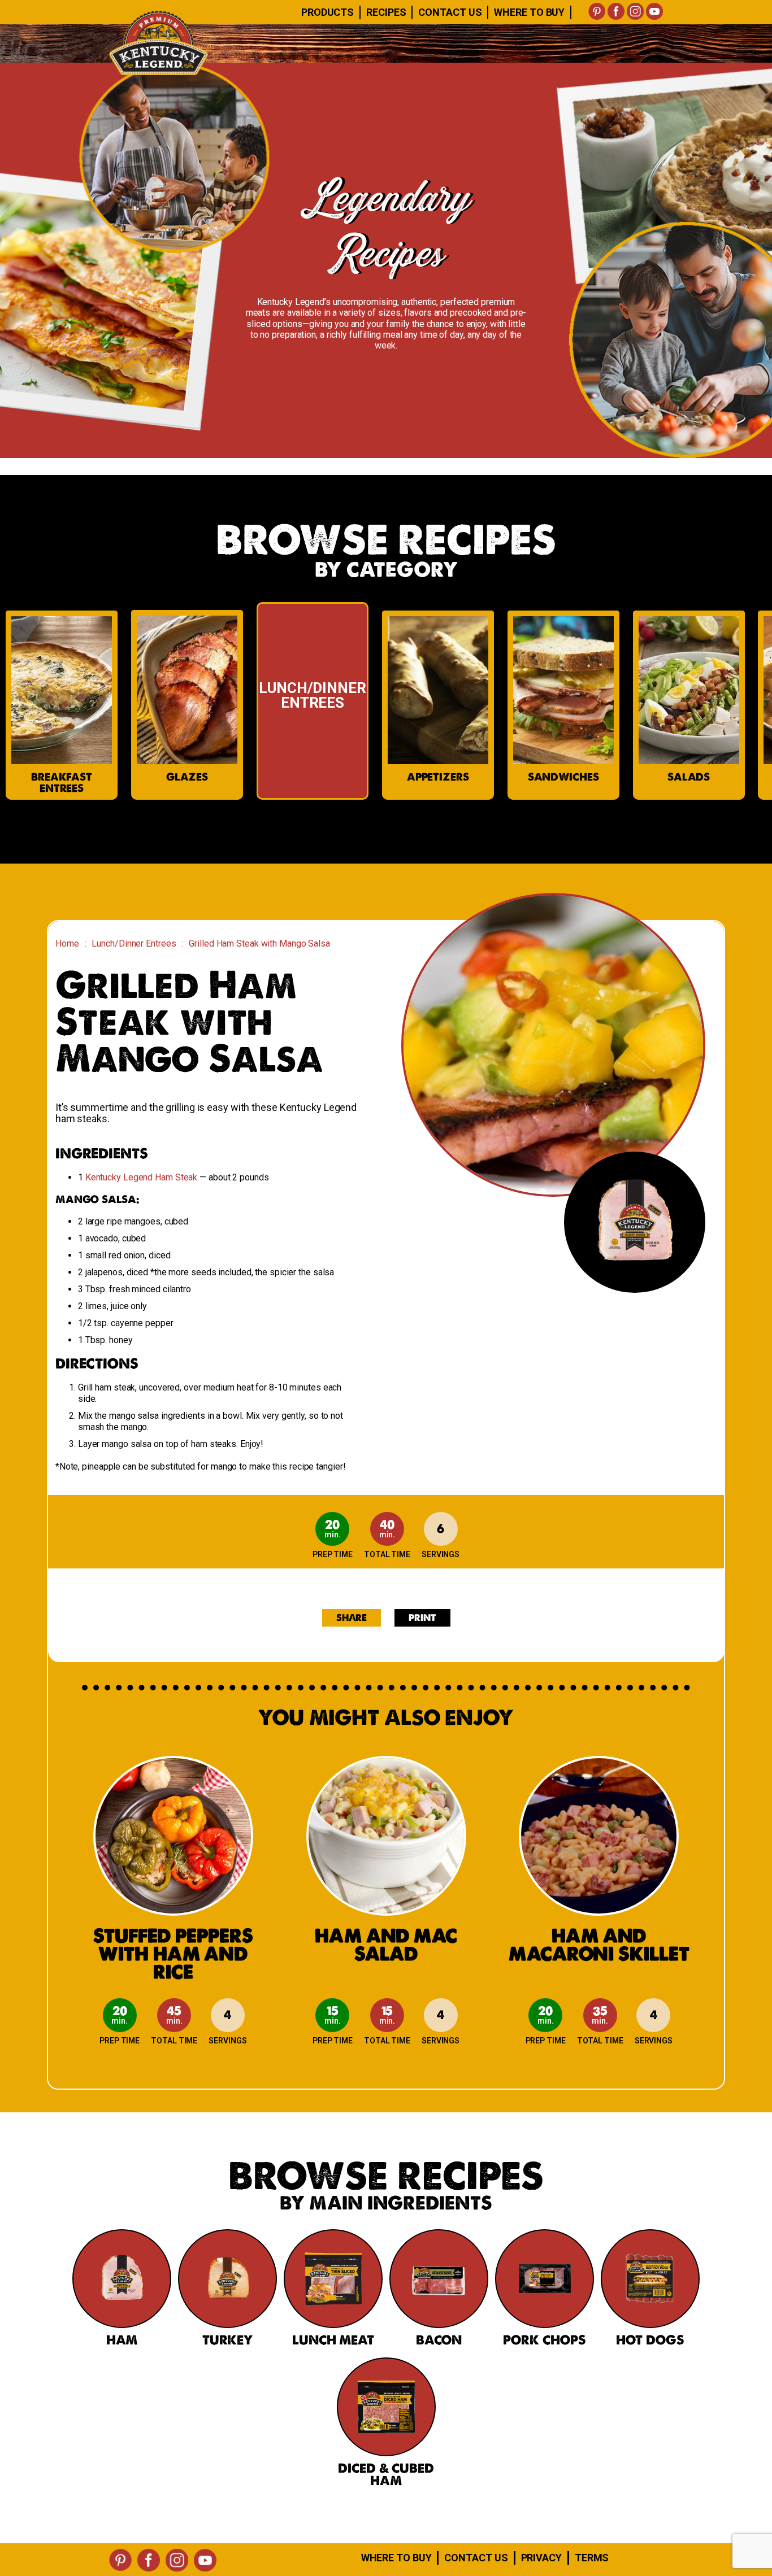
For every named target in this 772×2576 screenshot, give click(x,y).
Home (67, 943)
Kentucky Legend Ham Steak (142, 1177)
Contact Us (450, 12)
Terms (592, 2558)
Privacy (541, 2558)
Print (422, 1618)
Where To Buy (529, 12)
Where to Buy (396, 2558)
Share (352, 1618)
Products (328, 12)
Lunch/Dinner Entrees (134, 943)
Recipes (386, 12)
